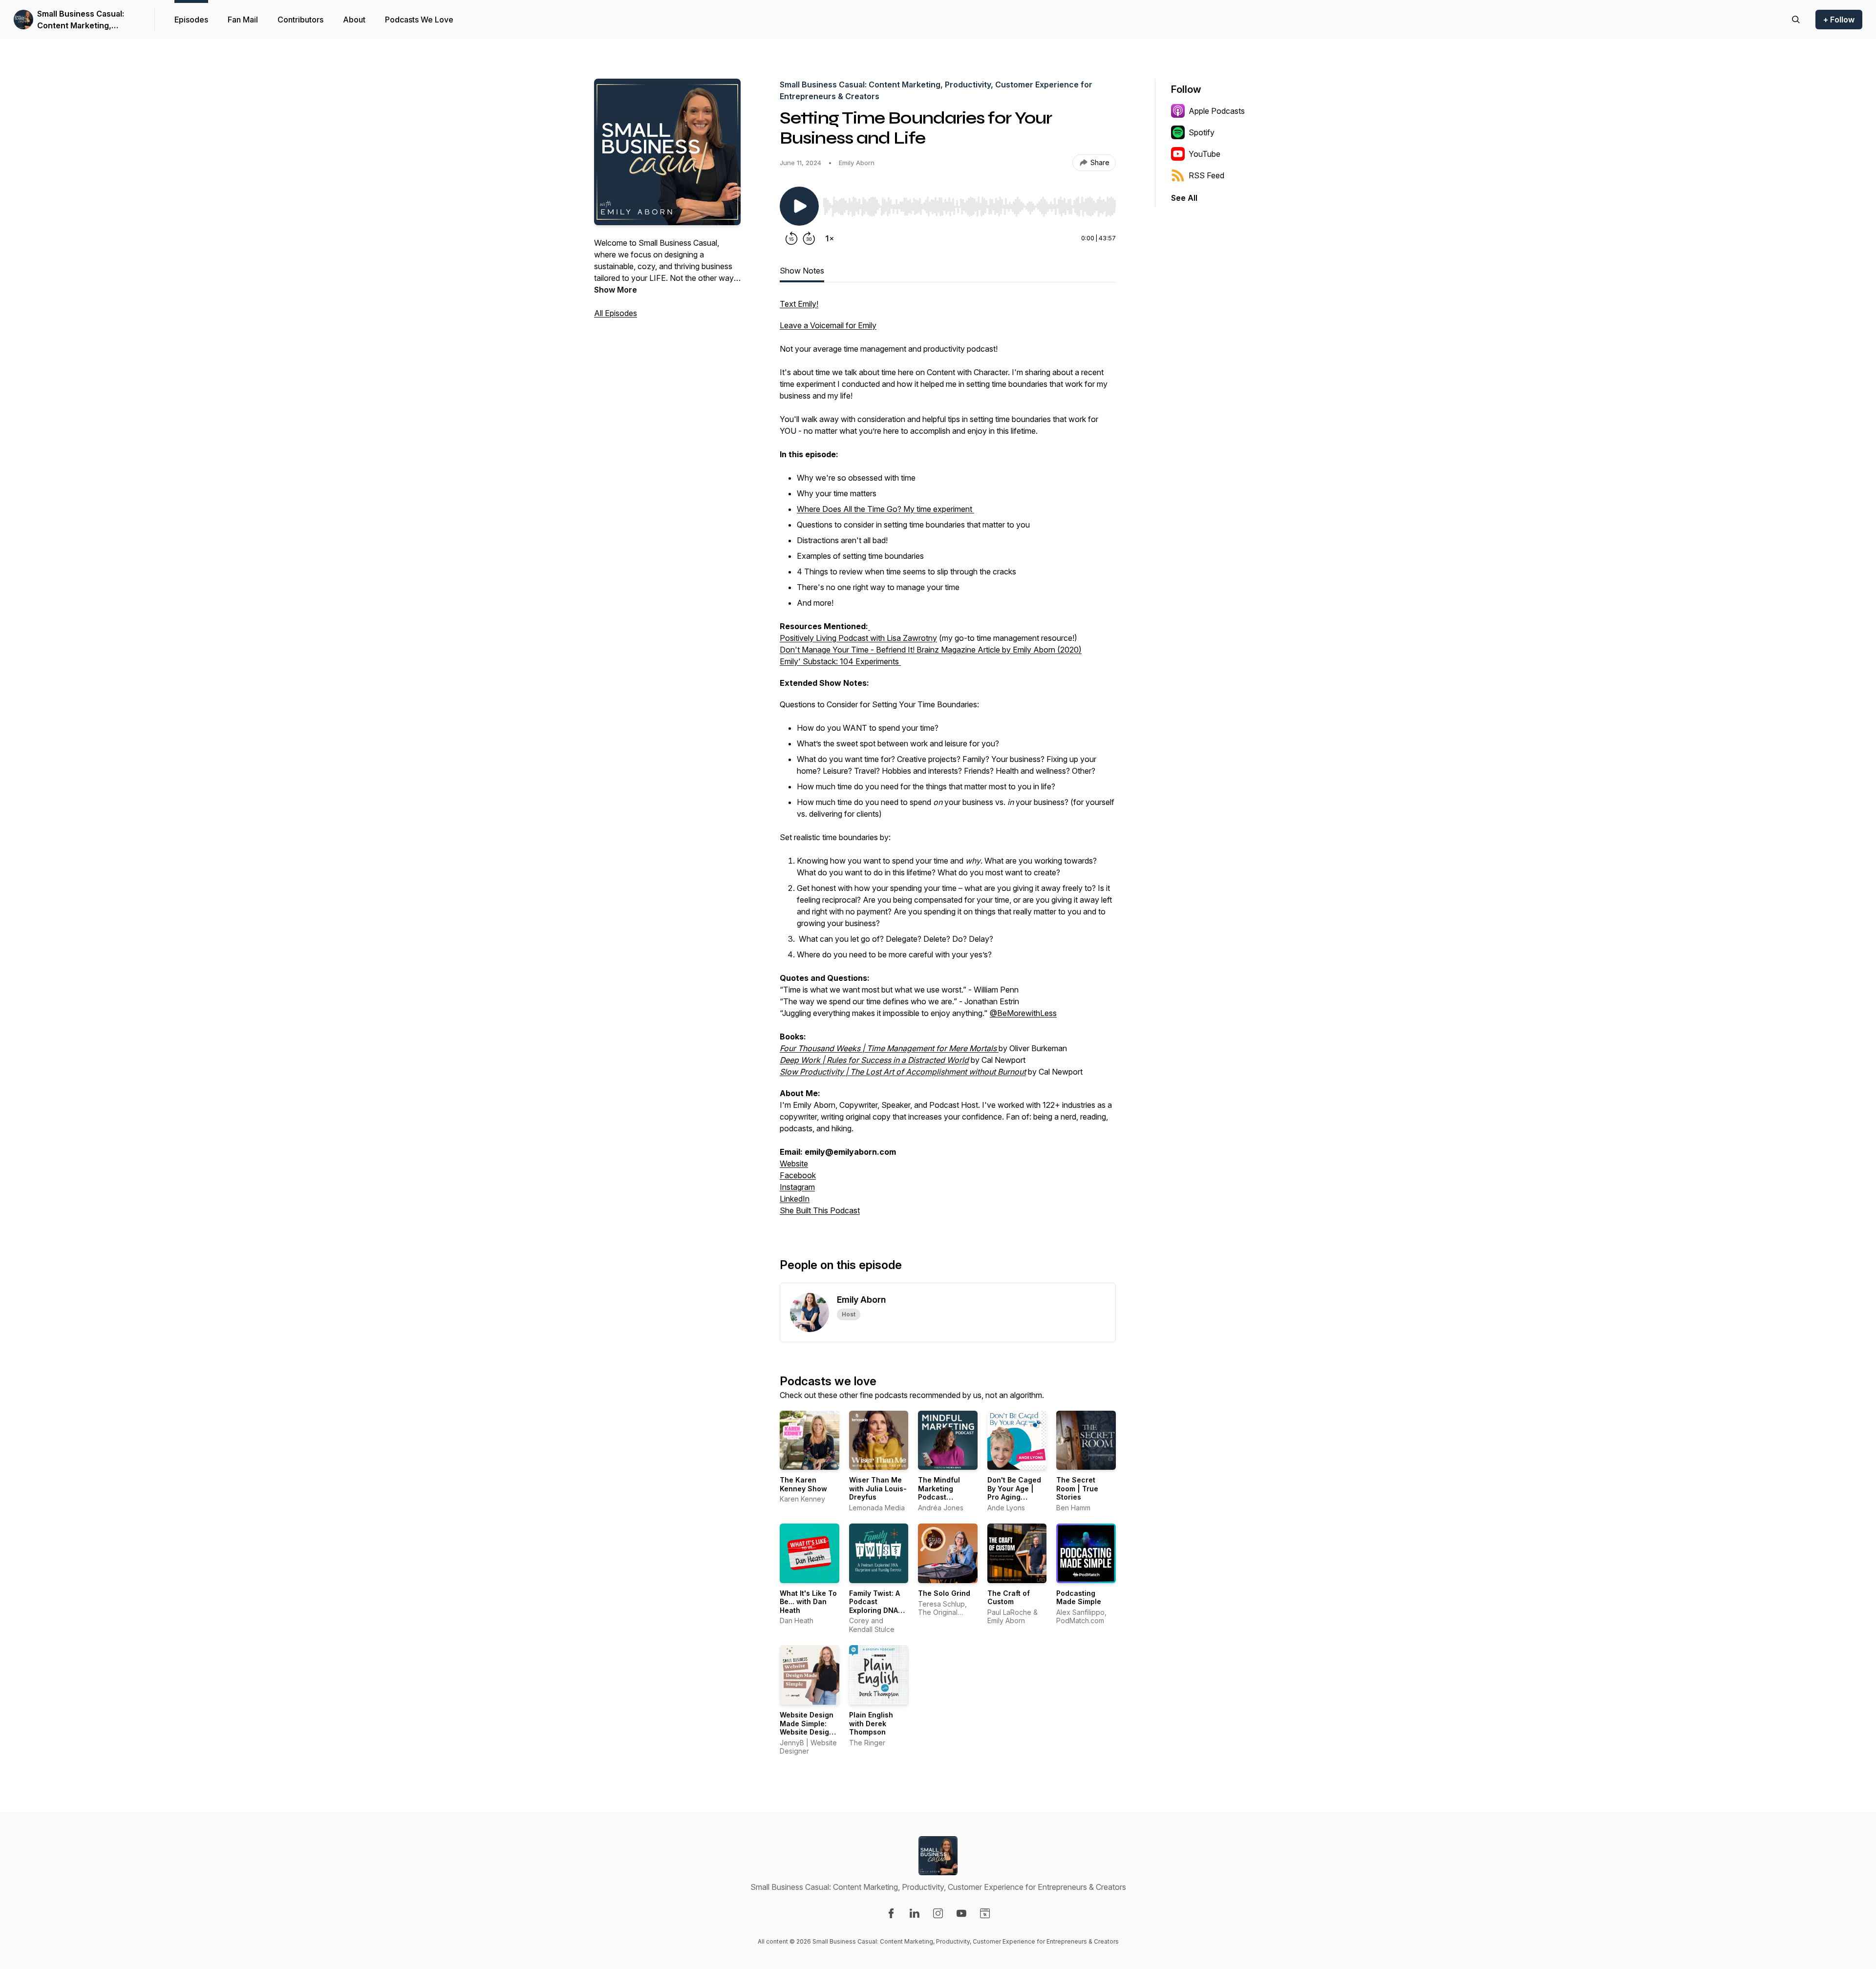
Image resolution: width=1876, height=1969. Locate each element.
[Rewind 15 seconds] (791, 238)
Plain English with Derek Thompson (871, 1723)
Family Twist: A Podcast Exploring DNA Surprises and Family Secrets (875, 1610)
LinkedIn (795, 1199)
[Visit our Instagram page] (938, 1913)
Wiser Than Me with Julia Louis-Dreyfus (878, 1488)
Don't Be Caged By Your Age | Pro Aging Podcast (1014, 1493)
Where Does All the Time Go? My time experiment (885, 509)
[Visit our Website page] (985, 1913)
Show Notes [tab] (802, 271)
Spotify (1202, 132)
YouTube (1204, 154)
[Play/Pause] (799, 206)
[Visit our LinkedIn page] (915, 1913)
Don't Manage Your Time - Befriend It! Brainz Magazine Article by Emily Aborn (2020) (931, 650)
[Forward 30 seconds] (809, 238)
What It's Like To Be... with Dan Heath (808, 1602)
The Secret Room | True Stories (1077, 1488)
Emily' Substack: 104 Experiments (840, 661)
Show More (616, 290)
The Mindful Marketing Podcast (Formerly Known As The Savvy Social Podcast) (947, 1501)
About (354, 20)
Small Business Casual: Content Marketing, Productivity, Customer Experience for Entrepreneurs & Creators (87, 20)
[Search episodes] (1796, 20)
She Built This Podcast (820, 1210)
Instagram (797, 1187)
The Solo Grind (944, 1593)
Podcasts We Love (419, 20)
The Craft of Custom (1009, 1598)
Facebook (798, 1175)
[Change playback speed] (830, 238)
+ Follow (1839, 20)
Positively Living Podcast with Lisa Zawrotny (858, 638)
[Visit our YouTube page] (961, 1913)
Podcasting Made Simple (1079, 1598)
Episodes (191, 20)
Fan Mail (243, 20)
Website (794, 1164)
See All (1184, 198)
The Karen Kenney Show (803, 1484)
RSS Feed (1206, 175)
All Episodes (616, 313)
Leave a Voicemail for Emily (828, 325)
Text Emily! (799, 304)
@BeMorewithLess (1023, 1013)
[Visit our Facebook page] (891, 1913)
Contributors (300, 20)
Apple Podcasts (1217, 111)
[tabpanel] (948, 762)
